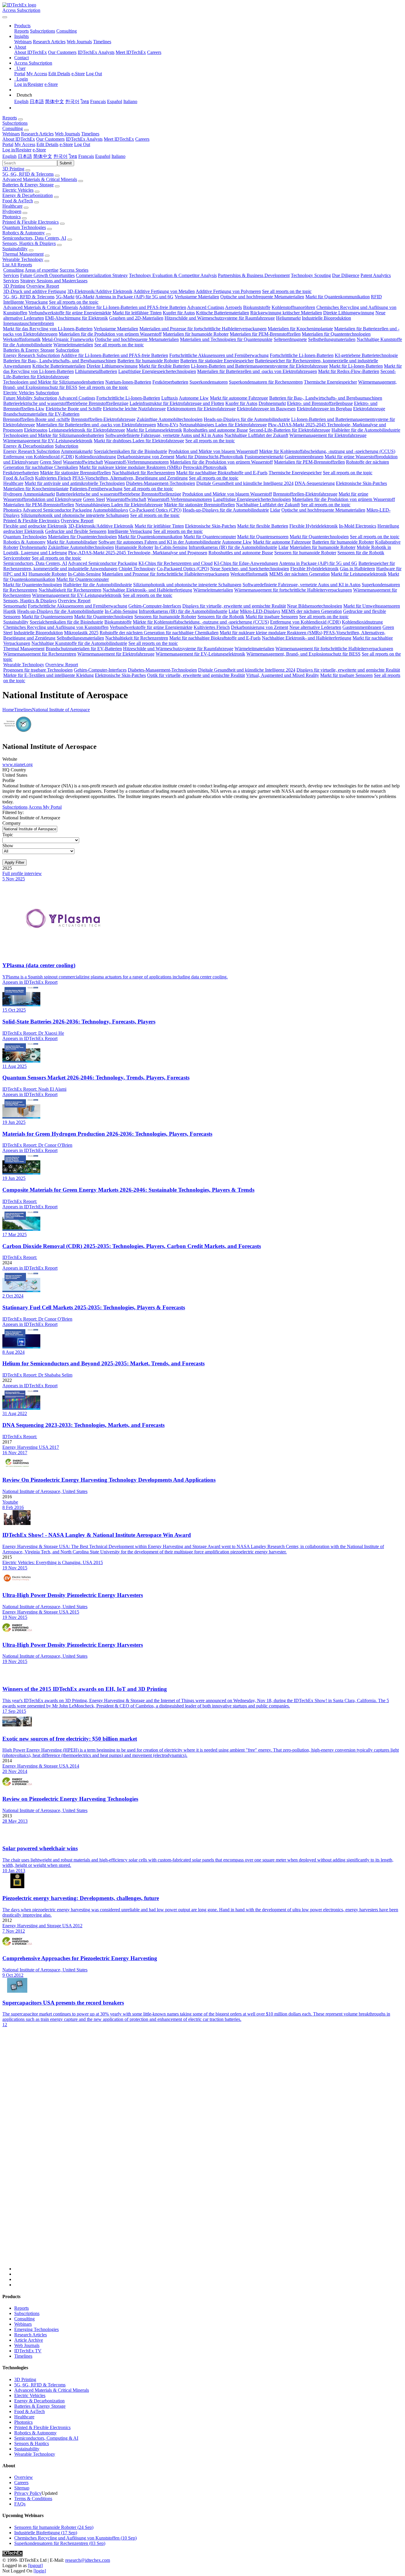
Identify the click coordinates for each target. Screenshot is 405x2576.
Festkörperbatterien (170, 382)
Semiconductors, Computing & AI (46, 2438)
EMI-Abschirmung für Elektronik (76, 318)
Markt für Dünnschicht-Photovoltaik (209, 457)
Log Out (94, 74)
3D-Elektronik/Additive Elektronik (100, 291)
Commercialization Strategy (102, 275)
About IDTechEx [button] (19, 139)
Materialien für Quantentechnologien (336, 334)
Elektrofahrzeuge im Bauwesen (266, 409)
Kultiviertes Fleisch (53, 478)
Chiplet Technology (137, 569)
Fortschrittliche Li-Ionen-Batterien (302, 355)
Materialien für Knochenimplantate (300, 329)
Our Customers (62, 52)
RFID (376, 297)
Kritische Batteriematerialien (223, 313)
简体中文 (55, 101)
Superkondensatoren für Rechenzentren (266, 382)
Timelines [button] (90, 134)
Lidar (275, 510)
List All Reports (17, 265)
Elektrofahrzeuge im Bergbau (324, 409)
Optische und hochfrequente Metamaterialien (262, 297)
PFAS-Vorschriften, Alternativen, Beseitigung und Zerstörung (130, 478)
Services (11, 275)
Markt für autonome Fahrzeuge (239, 398)
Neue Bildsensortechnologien (315, 606)
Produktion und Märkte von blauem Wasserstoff (213, 451)
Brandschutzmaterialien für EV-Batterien (41, 414)
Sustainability (15, 249)
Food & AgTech (18, 201)
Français (98, 101)
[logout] (35, 2565)
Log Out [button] (82, 144)
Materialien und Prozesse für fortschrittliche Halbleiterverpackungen (203, 329)
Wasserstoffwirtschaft (83, 462)
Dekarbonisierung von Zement (146, 457)
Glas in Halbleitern (357, 569)
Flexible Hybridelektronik (314, 526)
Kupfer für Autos (179, 313)
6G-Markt (85, 297)
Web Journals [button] (67, 134)
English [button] (9, 156)
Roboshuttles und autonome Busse (216, 430)
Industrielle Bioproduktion (326, 318)
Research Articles (49, 42)
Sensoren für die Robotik (361, 553)
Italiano (130, 101)
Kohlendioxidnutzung (95, 457)
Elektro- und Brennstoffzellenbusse (320, 403)
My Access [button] (25, 144)
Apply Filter (15, 862)
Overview (24, 2477)
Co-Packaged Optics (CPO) (155, 510)
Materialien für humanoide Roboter (196, 334)
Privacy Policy (28, 2493)
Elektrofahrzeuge (369, 409)
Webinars (23, 42)
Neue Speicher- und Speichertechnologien (250, 569)
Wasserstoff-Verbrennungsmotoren (136, 462)
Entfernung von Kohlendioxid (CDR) (39, 457)
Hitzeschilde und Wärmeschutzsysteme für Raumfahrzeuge (220, 318)
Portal (20, 74)
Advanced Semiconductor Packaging (57, 510)
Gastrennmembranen (304, 457)
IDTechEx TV (28, 2351)
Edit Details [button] (47, 144)
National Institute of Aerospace (61, 710)
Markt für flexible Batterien (164, 366)
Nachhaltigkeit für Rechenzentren (143, 473)
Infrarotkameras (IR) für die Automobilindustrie (233, 547)
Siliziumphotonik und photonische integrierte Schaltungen (75, 515)
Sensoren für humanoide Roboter (305, 553)
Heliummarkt (288, 318)
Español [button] (103, 156)
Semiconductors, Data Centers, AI (34, 238)
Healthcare (12, 206)
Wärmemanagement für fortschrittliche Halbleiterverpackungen (293, 590)
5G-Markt (65, 297)
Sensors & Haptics (32, 2443)
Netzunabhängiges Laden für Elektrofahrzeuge (223, 425)
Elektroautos (36, 430)
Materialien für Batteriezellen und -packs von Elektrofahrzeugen (257, 371)
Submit (66, 163)
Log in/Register (29, 84)
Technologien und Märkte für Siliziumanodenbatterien (54, 382)
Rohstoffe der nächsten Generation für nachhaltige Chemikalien (159, 633)
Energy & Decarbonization (28, 195)
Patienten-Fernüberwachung (96, 489)
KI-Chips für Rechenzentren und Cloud (176, 563)
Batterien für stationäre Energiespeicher (217, 361)
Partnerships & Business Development (254, 275)
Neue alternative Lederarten (315, 627)
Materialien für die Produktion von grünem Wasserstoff (110, 334)
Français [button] (86, 156)
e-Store (78, 74)
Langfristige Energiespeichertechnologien (157, 371)
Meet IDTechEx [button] (119, 139)
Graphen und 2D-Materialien (136, 318)
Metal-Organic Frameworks (68, 339)
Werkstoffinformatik (22, 339)
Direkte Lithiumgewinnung (349, 313)
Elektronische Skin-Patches (361, 483)
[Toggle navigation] (5, 17)
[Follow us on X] (208, 2154)
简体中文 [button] (43, 156)
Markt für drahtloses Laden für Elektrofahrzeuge (139, 441)
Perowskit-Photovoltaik (205, 467)
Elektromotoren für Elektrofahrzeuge (201, 409)
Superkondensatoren (209, 382)
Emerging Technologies (36, 2329)
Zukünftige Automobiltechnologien (170, 419)
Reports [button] (10, 118)
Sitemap (22, 2488)
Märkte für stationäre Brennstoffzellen (75, 473)
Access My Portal (45, 807)
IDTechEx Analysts (96, 52)
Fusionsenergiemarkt (264, 457)
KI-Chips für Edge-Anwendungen (246, 563)
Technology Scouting (311, 275)
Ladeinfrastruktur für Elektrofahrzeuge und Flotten (177, 403)
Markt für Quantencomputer (210, 537)
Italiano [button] (118, 156)
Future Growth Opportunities (47, 275)
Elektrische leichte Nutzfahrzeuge (134, 409)
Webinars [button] (11, 134)
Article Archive (29, 2340)
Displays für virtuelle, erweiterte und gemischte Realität (234, 606)
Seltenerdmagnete (290, 339)
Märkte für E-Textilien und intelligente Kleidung (48, 675)
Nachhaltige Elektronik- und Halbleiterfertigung (147, 590)
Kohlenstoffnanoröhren (293, 307)
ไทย (85, 101)
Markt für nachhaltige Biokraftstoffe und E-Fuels (222, 473)
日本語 (37, 101)
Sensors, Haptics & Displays (29, 243)
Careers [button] (142, 139)
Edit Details (59, 74)
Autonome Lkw (194, 398)
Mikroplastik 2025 (81, 633)
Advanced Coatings (206, 307)
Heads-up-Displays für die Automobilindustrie (247, 419)
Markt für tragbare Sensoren (272, 617)
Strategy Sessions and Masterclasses (54, 281)
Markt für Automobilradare (72, 542)
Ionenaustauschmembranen (29, 323)
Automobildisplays (110, 510)
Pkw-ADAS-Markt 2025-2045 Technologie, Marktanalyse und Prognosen (138, 553)
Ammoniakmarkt (77, 451)
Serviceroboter (17, 558)
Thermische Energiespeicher (330, 382)
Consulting (67, 31)
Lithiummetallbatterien (96, 371)
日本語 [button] (25, 156)
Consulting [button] (13, 128)
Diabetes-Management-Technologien (161, 483)
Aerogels (233, 307)
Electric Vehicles (18, 190)
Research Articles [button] (37, 134)
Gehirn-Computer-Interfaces (155, 606)
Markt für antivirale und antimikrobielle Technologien (75, 483)
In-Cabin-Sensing (171, 547)
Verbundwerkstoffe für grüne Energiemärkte (70, 313)
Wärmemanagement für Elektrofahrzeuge (328, 435)
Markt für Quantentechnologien (319, 537)
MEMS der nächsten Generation (299, 574)
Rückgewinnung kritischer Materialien (286, 313)
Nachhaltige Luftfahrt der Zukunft (256, 435)
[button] (22, 26)
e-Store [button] (66, 144)
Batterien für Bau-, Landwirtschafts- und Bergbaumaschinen (60, 361)
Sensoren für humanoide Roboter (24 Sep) (54, 2527)
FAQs (20, 2504)
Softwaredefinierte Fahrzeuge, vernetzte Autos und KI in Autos (164, 435)
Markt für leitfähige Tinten (137, 313)
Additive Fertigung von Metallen (164, 291)
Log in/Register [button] (17, 150)
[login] (40, 2571)
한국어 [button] (60, 156)
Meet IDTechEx (131, 52)
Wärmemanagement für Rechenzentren (40, 654)
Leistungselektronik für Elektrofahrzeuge (87, 430)
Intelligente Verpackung (25, 302)
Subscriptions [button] (15, 123)
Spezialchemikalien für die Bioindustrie (130, 451)
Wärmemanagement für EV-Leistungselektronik (48, 441)
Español (115, 101)
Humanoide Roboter (134, 547)
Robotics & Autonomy (24, 233)
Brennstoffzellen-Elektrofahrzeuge (103, 419)
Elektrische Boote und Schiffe (74, 409)
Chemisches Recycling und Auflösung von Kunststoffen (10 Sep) (75, 2538)
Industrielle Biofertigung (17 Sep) (46, 2533)
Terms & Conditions (33, 2499)
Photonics (12, 217)
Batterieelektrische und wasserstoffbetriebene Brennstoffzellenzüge (66, 403)
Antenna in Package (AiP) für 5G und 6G (134, 297)
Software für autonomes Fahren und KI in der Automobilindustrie (160, 542)
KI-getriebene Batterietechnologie (366, 355)
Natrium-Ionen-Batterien (128, 382)
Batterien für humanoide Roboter (148, 361)
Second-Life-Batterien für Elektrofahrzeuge (290, 430)
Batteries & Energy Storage (28, 185)
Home (8, 710)
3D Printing (13, 169)
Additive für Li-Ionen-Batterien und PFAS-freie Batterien (133, 307)
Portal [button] (8, 144)
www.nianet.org (17, 764)
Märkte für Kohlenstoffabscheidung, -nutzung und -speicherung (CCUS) (327, 451)
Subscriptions (43, 31)
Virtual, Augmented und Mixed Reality (283, 675)
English (21, 101)
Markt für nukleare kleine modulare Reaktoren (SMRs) (130, 467)
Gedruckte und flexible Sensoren (76, 531)
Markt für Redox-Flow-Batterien (349, 371)
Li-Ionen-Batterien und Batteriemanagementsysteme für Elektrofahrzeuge (259, 366)
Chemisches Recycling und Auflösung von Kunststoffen (56, 627)
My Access (37, 74)
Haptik (10, 611)
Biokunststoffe (257, 307)
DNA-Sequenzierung (315, 483)
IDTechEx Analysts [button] (84, 139)
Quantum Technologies (24, 227)
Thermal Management (23, 254)
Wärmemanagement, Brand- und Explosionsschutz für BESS (303, 654)
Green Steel (51, 462)
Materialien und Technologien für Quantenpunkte (226, 339)
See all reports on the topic (287, 291)
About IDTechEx (31, 52)
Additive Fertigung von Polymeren (228, 291)
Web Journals (79, 42)
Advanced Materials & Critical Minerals (40, 179)
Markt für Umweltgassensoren (372, 606)
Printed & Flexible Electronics (31, 222)
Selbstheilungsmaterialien (332, 339)
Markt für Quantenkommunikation (338, 297)
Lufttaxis (170, 398)
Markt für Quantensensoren (263, 537)
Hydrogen (12, 211)
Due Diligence (346, 275)
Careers (154, 52)
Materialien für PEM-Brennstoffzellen (265, 334)
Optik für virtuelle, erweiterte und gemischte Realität (196, 675)
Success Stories (74, 270)
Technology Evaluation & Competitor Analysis (173, 275)
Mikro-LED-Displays (260, 611)
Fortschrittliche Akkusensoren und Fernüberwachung (219, 355)
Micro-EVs (168, 425)
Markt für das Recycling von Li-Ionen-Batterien (48, 329)
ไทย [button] (73, 156)
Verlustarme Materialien (197, 297)
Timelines (102, 42)
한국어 (72, 101)
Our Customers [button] (50, 139)
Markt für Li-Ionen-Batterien (356, 366)
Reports (21, 31)
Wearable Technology (23, 259)
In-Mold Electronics (358, 526)
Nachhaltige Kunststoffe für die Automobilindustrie (79, 643)
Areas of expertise (42, 270)
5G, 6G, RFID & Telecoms (28, 174)
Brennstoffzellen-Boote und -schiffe (36, 419)
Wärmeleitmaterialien (73, 345)
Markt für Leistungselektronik (154, 430)
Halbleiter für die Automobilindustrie (366, 430)
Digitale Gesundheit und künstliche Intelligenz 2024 (245, 483)
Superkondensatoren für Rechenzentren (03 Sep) (60, 2543)
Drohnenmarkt (272, 403)
